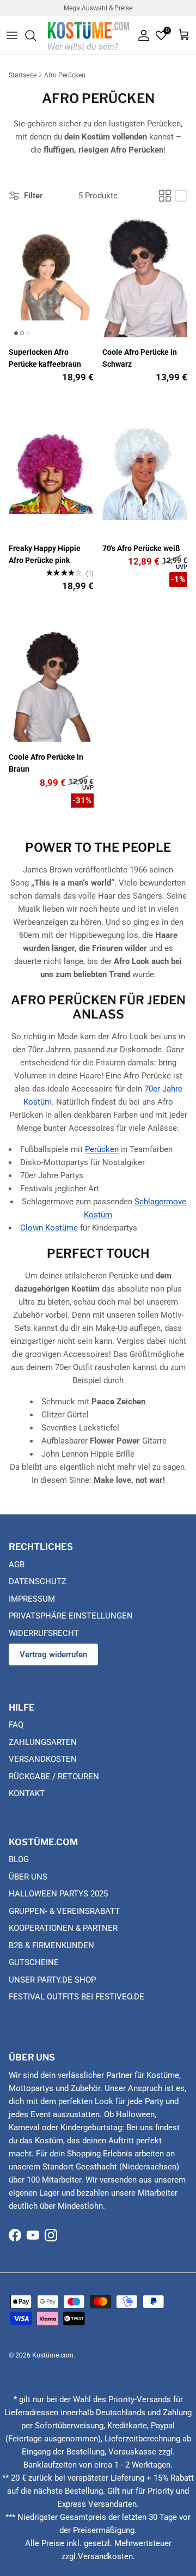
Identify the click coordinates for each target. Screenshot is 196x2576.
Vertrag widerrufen (53, 1654)
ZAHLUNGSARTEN (43, 1742)
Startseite (23, 75)
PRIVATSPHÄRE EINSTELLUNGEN (71, 1616)
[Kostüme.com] (88, 35)
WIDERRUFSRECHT (44, 1633)
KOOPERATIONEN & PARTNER (63, 1928)
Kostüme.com (53, 2355)
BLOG (19, 1859)
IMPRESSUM (32, 1599)
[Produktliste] (181, 196)
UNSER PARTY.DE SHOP (52, 1980)
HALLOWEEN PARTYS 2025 (58, 1894)
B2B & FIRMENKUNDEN (51, 1945)
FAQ (16, 1725)
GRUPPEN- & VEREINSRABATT (64, 1911)
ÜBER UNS (28, 1877)
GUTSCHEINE (34, 1962)
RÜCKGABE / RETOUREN (54, 1777)
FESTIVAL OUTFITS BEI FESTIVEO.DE (76, 1997)
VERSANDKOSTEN (43, 1759)
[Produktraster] (165, 196)
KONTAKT (27, 1793)
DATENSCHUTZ (38, 1581)
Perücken (102, 1149)
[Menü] (12, 35)
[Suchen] (36, 35)
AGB (17, 1565)
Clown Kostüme (49, 1228)
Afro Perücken (65, 75)
